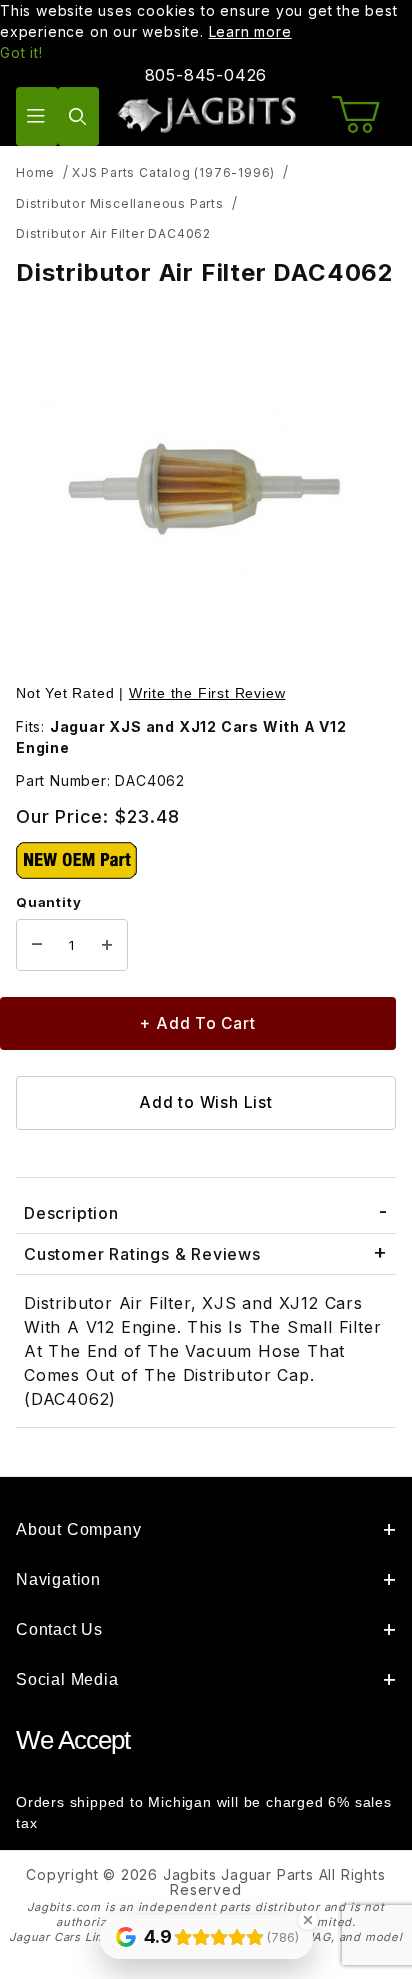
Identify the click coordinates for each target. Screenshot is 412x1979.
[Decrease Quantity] (37, 945)
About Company (78, 1529)
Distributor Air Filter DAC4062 (113, 233)
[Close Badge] (308, 1920)
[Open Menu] (37, 116)
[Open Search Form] (79, 116)
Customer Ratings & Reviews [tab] (142, 1254)
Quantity (48, 902)
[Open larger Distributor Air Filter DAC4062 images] (206, 487)
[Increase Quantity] (107, 945)
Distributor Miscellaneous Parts (120, 203)
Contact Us (59, 1629)
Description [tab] (71, 1213)
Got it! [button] (21, 52)
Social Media (67, 1679)
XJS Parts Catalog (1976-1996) (173, 172)
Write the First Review (207, 693)
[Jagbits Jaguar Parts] (206, 114)
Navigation (58, 1579)
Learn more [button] (250, 31)
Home (35, 172)
